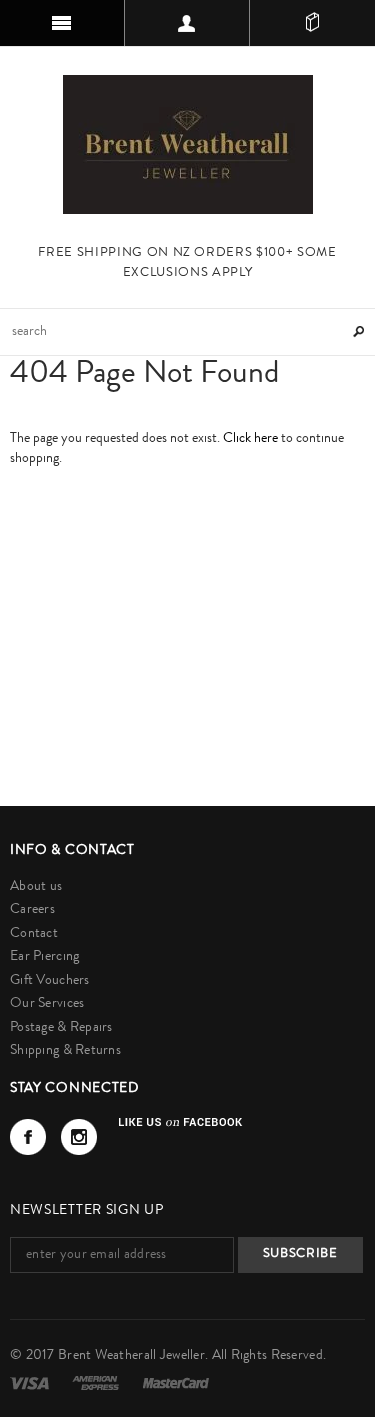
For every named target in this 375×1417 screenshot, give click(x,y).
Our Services (47, 1004)
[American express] (97, 1383)
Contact (34, 934)
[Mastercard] (176, 1383)
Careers (32, 910)
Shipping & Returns (65, 1051)
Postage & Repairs (61, 1028)
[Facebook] (28, 1137)
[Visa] (31, 1383)
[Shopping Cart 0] (312, 23)
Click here (252, 439)
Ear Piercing (44, 957)
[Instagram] (79, 1137)
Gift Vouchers (50, 981)
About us (36, 887)
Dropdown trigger (187, 23)
